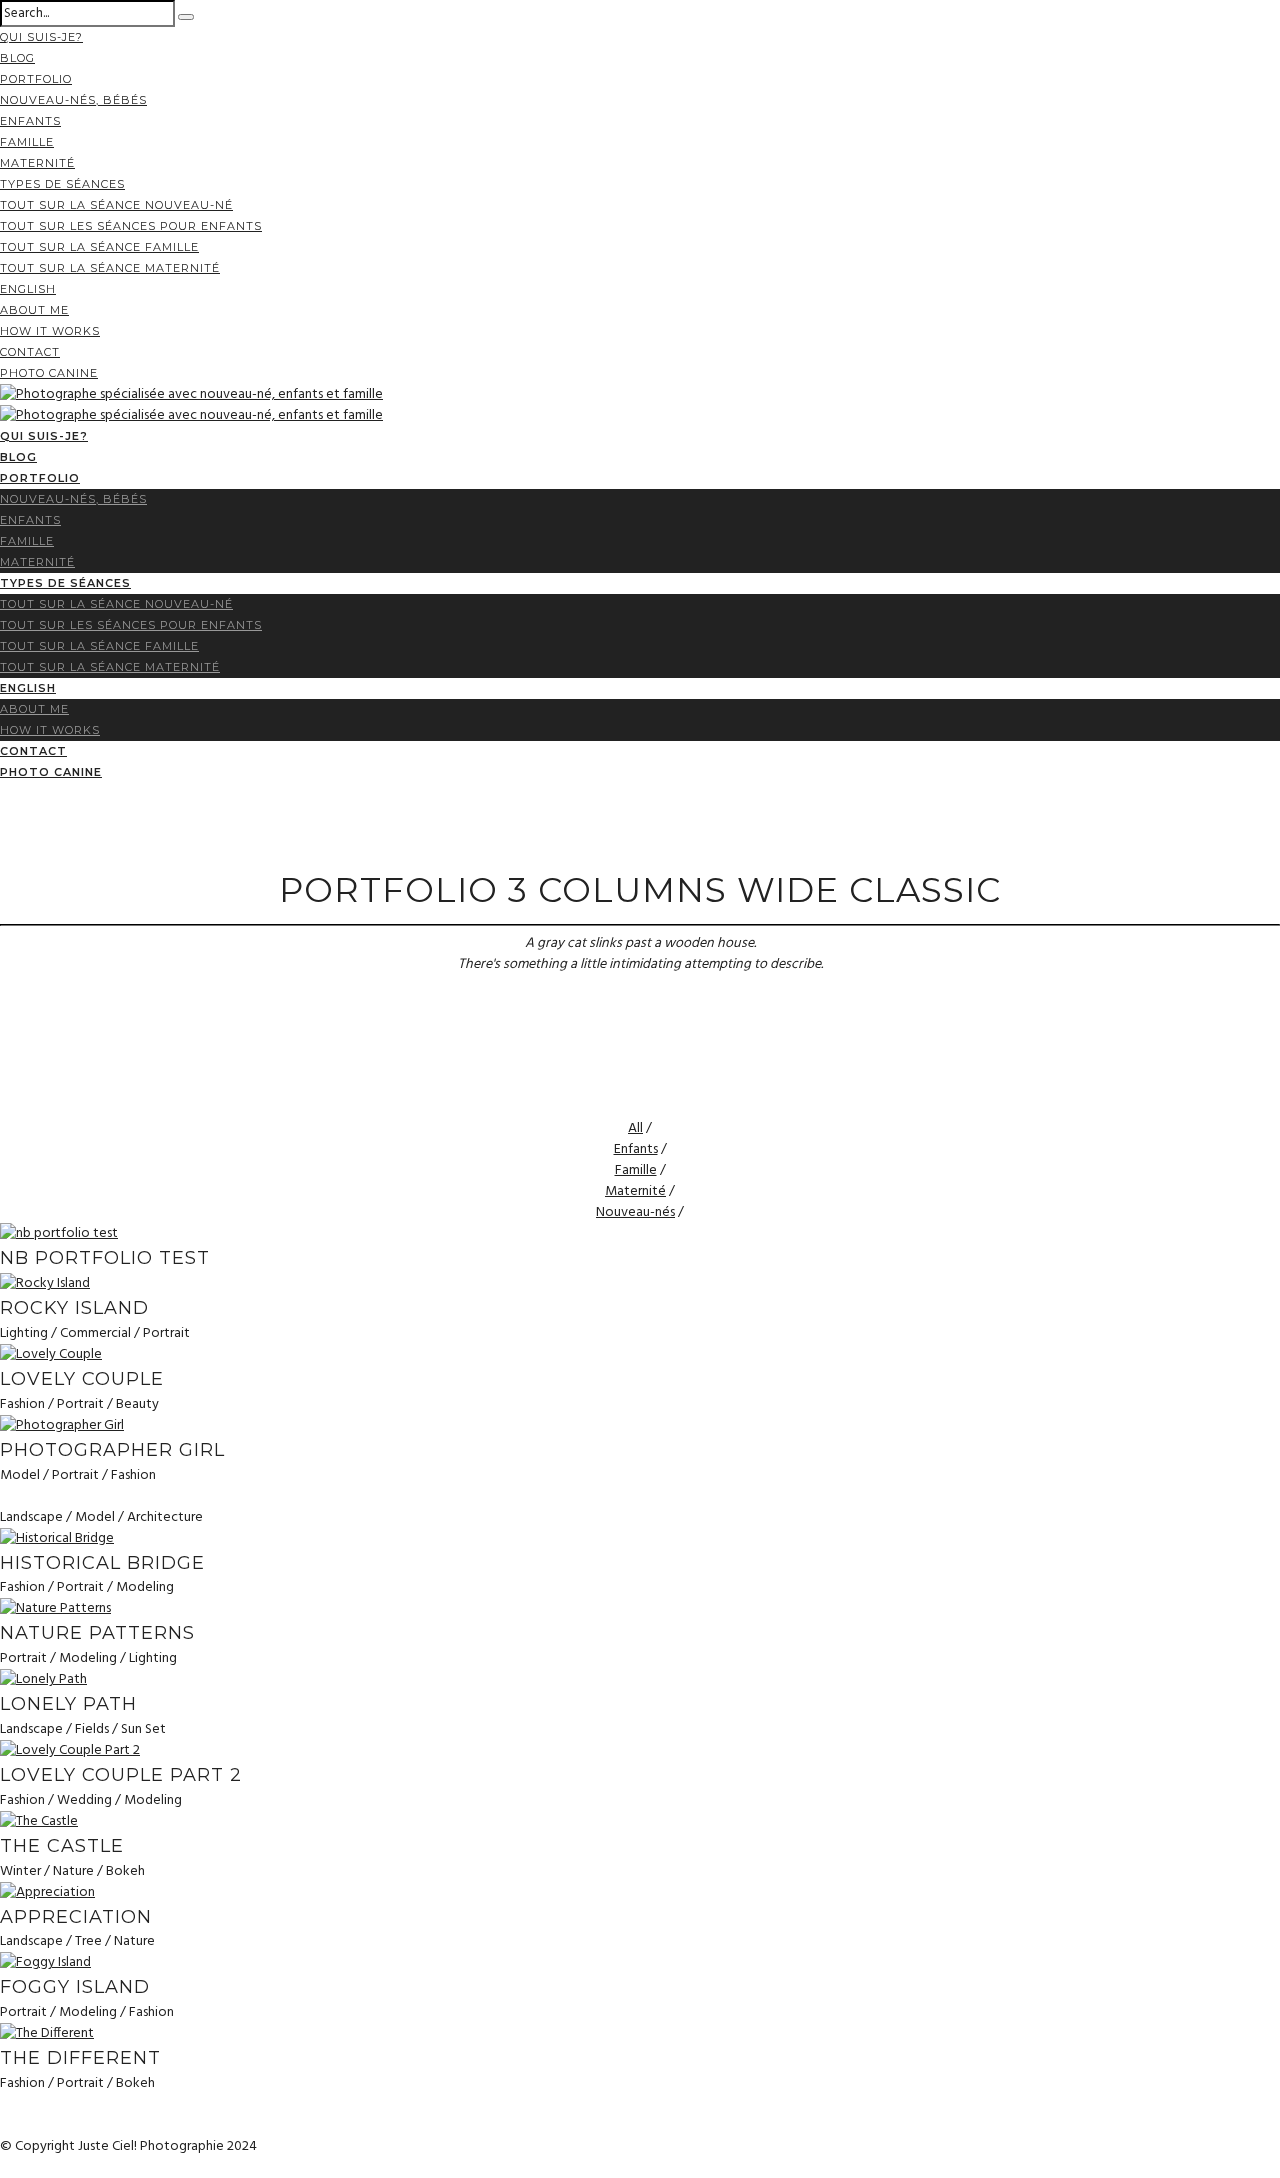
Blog (17, 58)
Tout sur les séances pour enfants (131, 226)
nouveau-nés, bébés (73, 100)
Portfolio (36, 79)
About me (34, 310)
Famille (27, 142)
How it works (50, 331)
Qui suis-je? (41, 37)
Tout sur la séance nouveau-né (116, 205)
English (28, 289)
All (635, 1128)
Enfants (30, 121)
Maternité (37, 163)
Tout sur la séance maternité (110, 268)
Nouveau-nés (635, 1212)
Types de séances (62, 184)
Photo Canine (49, 373)
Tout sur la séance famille (99, 247)
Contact (30, 352)
